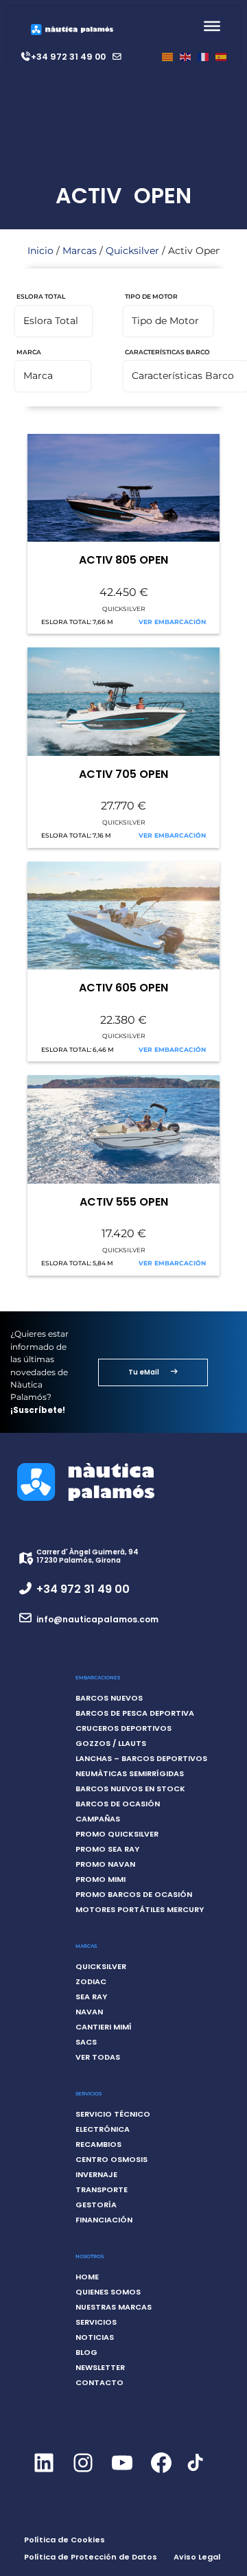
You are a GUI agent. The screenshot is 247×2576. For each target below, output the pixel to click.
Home (87, 2277)
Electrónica (103, 2129)
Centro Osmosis (111, 2159)
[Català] (167, 57)
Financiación (104, 2220)
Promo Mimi (101, 1879)
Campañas (98, 1819)
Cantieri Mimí (104, 2027)
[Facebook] (161, 2474)
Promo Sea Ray (107, 1849)
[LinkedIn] (44, 2474)
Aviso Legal (197, 2557)
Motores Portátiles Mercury (140, 1909)
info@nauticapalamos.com (97, 1619)
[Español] (221, 57)
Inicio (40, 251)
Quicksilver (132, 251)
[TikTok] (195, 2470)
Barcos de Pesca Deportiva (135, 1713)
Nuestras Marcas (114, 2307)
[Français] (203, 57)
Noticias (95, 2337)
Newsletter (100, 2367)
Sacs (86, 2042)
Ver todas (98, 2057)
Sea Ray (91, 1997)
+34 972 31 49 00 (68, 57)
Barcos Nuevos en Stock (130, 1789)
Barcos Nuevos (109, 1698)
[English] (185, 57)
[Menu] (212, 26)
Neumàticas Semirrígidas (130, 1773)
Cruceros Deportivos (123, 1728)
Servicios (96, 2322)
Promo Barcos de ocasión (134, 1894)
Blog (86, 2352)
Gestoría (96, 2205)
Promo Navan (105, 1864)
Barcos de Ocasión (118, 1804)
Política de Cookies (64, 2540)
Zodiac (91, 1981)
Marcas (80, 251)
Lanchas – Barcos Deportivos (141, 1758)
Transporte (102, 2189)
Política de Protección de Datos (91, 2557)
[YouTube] (122, 2474)
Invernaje (96, 2174)
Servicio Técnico (113, 2114)
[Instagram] (83, 2474)
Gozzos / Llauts (111, 1743)
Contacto (99, 2382)
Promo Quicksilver (117, 1834)
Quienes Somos (108, 2292)
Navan (89, 2012)
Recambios (98, 2144)
